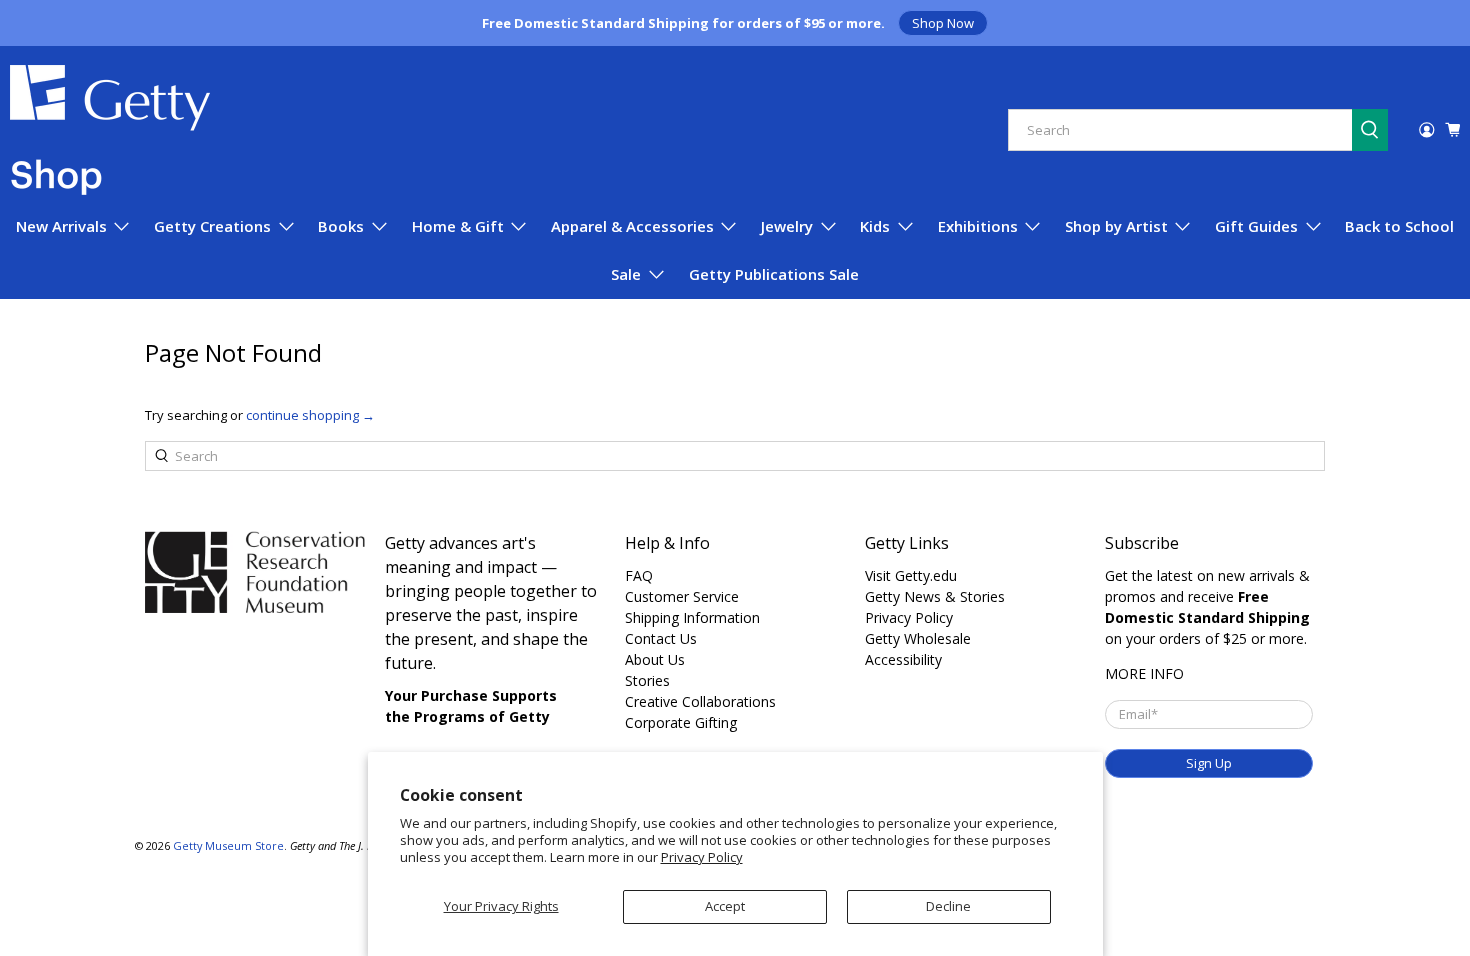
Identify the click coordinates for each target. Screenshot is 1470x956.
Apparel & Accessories (632, 226)
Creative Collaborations (700, 701)
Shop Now (943, 23)
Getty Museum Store (228, 845)
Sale (626, 274)
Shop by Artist (1116, 226)
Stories (647, 680)
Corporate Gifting (681, 722)
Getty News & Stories (935, 596)
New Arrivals (61, 226)
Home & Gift (458, 226)
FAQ (639, 575)
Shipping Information (692, 617)
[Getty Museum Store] (110, 130)
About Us (655, 659)
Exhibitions (978, 226)
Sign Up (1209, 763)
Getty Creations (212, 226)
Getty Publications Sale (774, 274)
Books (341, 226)
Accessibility (903, 659)
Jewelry (787, 226)
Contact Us (661, 638)
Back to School (1399, 226)
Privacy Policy (702, 857)
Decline (948, 906)
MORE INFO (1144, 673)
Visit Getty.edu (911, 575)
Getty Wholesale (918, 638)
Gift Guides (1256, 226)
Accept (725, 906)
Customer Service (682, 596)
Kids (875, 226)
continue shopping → (310, 415)
